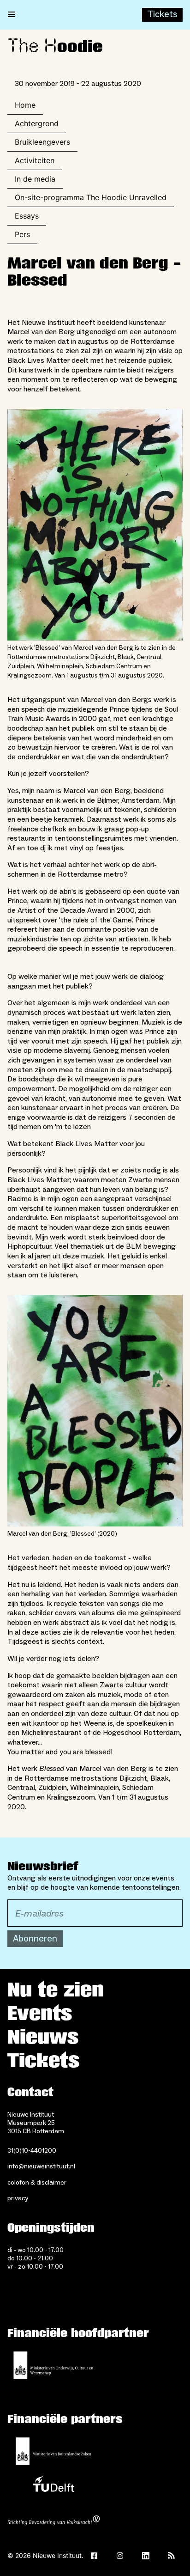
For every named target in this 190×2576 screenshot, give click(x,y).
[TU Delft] (53, 2486)
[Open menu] (12, 15)
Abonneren (35, 1939)
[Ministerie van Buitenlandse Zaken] (53, 2451)
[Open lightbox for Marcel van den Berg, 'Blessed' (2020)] (95, 1411)
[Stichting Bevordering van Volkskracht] (53, 2521)
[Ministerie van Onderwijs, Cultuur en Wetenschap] (53, 2365)
